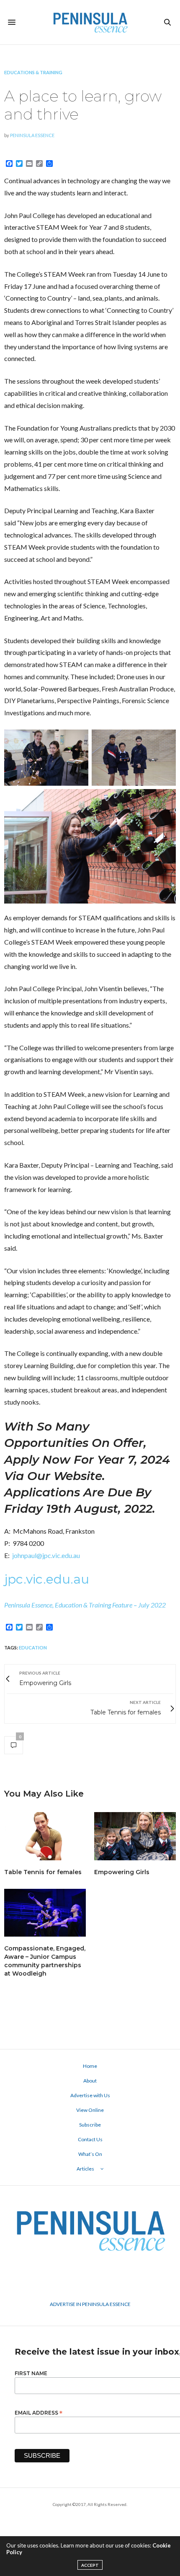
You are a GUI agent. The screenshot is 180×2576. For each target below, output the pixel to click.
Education (33, 1648)
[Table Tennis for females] (45, 1836)
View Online (90, 2110)
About (90, 2081)
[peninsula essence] (90, 22)
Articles (85, 2169)
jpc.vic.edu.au (47, 1579)
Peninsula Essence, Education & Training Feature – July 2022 (85, 1605)
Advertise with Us (90, 2095)
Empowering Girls (122, 1872)
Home (90, 2066)
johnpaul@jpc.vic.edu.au (46, 1555)
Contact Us (90, 2139)
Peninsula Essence (32, 135)
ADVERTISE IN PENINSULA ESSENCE (90, 2304)
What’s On (90, 2154)
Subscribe (90, 2125)
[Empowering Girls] (135, 1836)
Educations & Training (33, 72)
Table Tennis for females (43, 1872)
